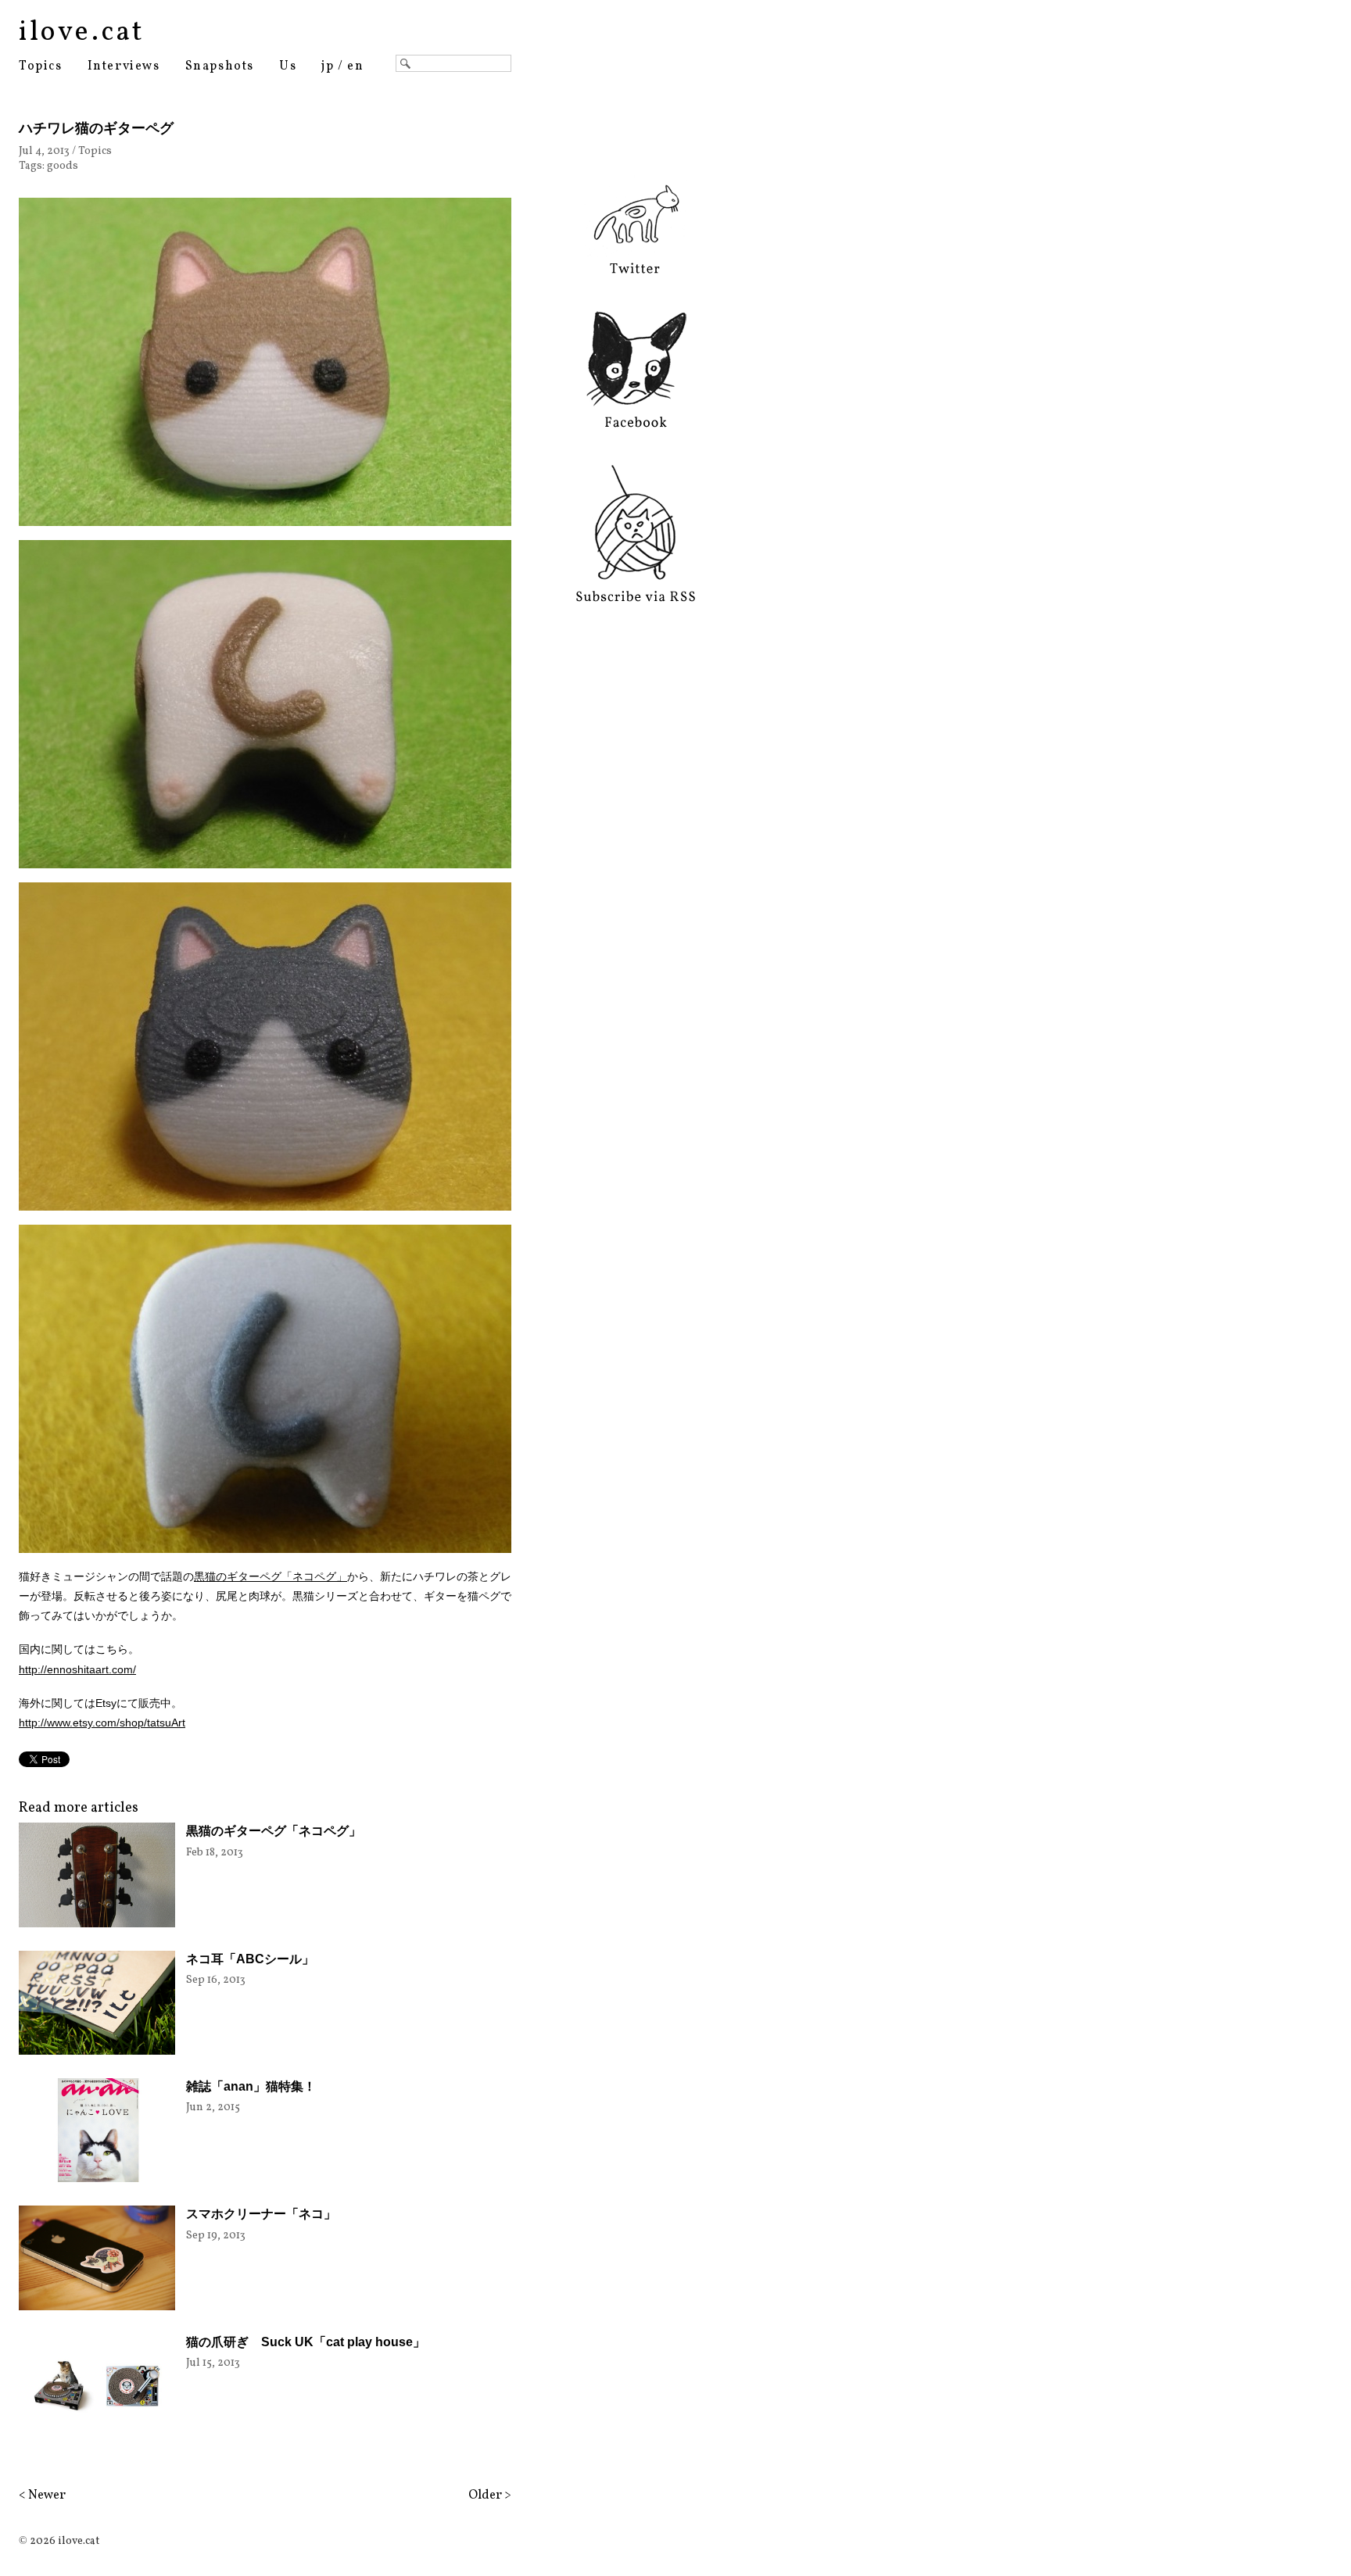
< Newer (42, 2495)
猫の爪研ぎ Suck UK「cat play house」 (306, 2342)
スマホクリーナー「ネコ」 (261, 2214)
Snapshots (220, 66)
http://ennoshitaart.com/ (77, 1669)
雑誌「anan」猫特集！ (251, 2086)
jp (328, 66)
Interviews (124, 66)
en (355, 66)
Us (288, 66)
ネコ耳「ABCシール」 (250, 1959)
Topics (41, 66)
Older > (490, 2495)
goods (63, 166)
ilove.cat (82, 33)
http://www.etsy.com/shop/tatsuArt (102, 1723)
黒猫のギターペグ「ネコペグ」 (271, 1576)
